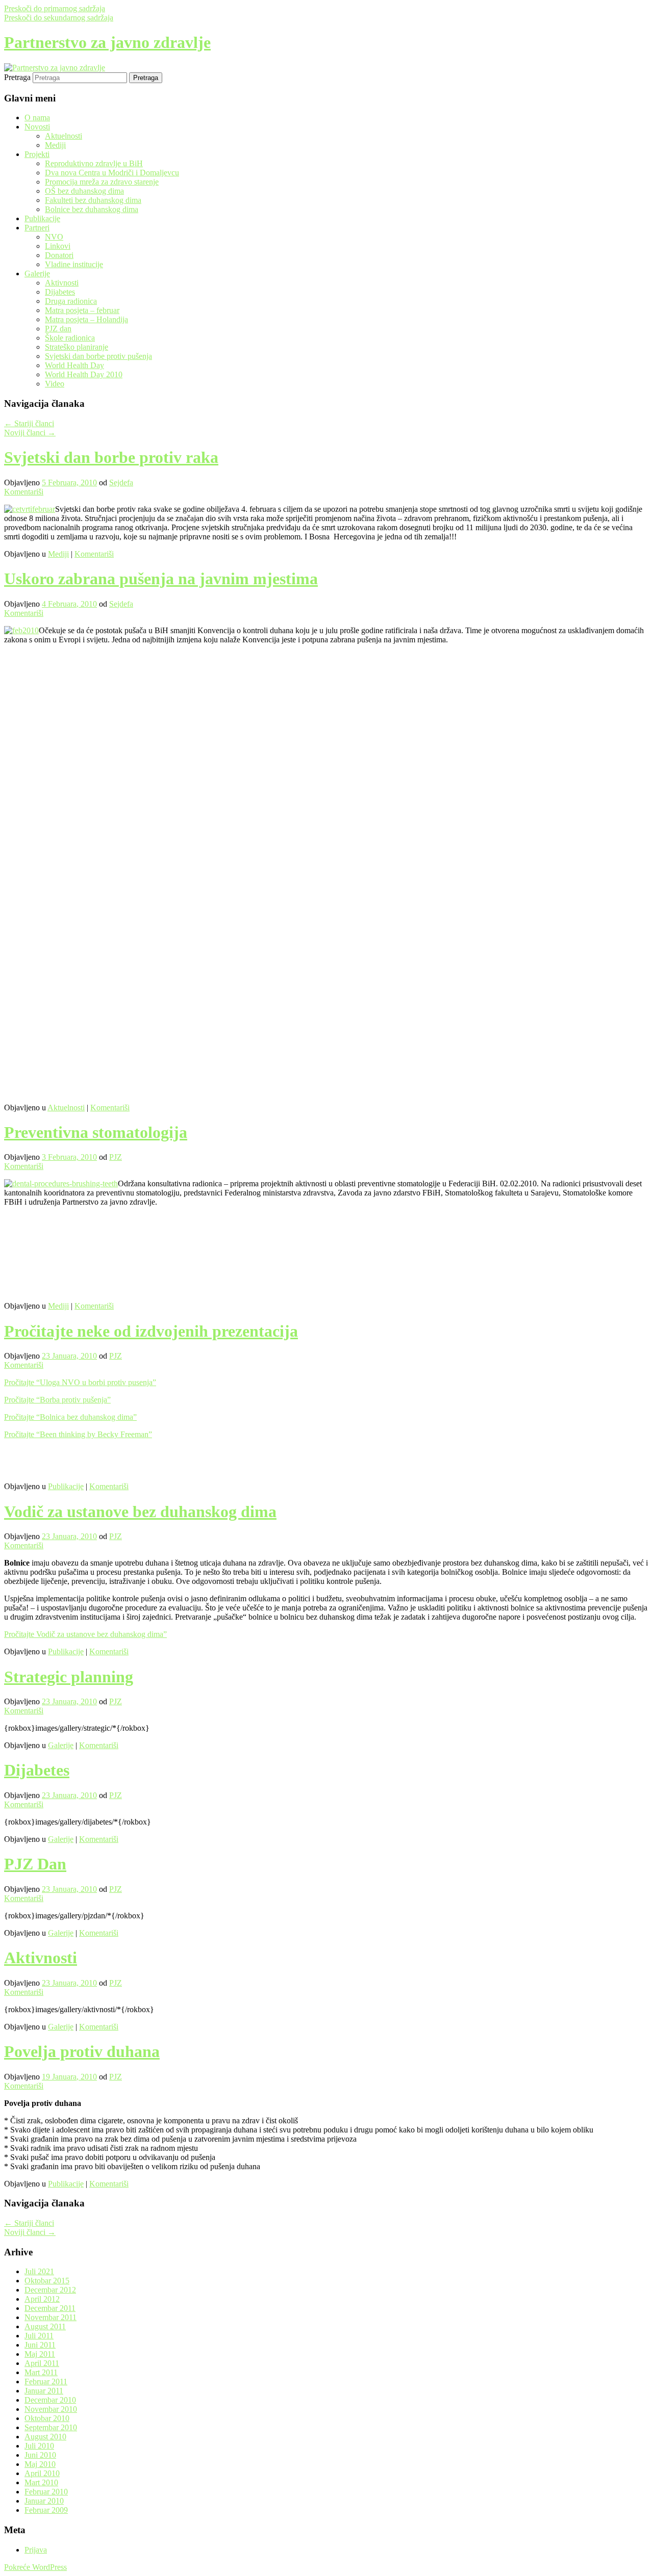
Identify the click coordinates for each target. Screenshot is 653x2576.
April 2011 (42, 2363)
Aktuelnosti (64, 136)
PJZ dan (58, 329)
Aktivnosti (62, 283)
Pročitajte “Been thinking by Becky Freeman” (78, 1434)
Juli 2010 (39, 2446)
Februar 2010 (46, 2492)
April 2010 (42, 2473)
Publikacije (42, 218)
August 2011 (45, 2326)
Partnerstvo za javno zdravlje (107, 42)
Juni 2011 (40, 2345)
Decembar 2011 (50, 2308)
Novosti (37, 127)
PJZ (116, 1157)
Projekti (37, 154)
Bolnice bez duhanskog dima (92, 209)
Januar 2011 (44, 2391)
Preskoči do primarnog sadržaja (55, 8)
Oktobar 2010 (47, 2418)
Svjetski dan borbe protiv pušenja (98, 356)
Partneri (37, 228)
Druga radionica (71, 301)
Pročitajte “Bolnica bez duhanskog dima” (70, 1417)
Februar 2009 (46, 2510)
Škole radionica (70, 338)
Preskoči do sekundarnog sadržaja (59, 18)
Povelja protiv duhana (82, 2051)
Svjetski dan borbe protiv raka (111, 457)
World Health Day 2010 (84, 374)
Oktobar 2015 (47, 2281)
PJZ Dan (35, 1864)
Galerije (37, 274)
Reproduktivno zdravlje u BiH (94, 163)
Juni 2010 (40, 2455)
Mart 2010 (41, 2482)
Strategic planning (69, 1677)
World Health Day (74, 365)
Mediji (55, 145)
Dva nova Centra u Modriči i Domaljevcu (112, 173)
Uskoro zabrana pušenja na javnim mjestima (161, 579)
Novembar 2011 (51, 2317)
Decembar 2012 (50, 2290)
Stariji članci (29, 423)
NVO (54, 237)
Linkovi (58, 246)
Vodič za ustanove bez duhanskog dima (140, 1512)
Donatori (59, 255)
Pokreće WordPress (35, 2567)
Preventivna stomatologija (96, 1132)
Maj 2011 (40, 2354)
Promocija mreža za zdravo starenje (102, 182)
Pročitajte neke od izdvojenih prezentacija (151, 1331)
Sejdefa (121, 483)
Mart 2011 (41, 2372)
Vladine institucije (74, 264)
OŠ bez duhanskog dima (84, 191)
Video (55, 384)
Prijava (36, 2550)
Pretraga (17, 77)
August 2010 (45, 2437)
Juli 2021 (39, 2271)
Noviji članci (30, 433)
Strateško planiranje (77, 347)
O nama (37, 118)
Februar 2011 (46, 2382)
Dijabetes (60, 292)
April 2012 (42, 2299)
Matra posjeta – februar (82, 310)
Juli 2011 (39, 2336)
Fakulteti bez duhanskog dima (93, 200)
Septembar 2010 (51, 2427)
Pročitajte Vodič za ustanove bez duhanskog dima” (85, 1634)
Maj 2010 (40, 2464)
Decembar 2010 (50, 2400)
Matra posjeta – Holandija (86, 319)
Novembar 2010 (51, 2409)
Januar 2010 (44, 2501)
